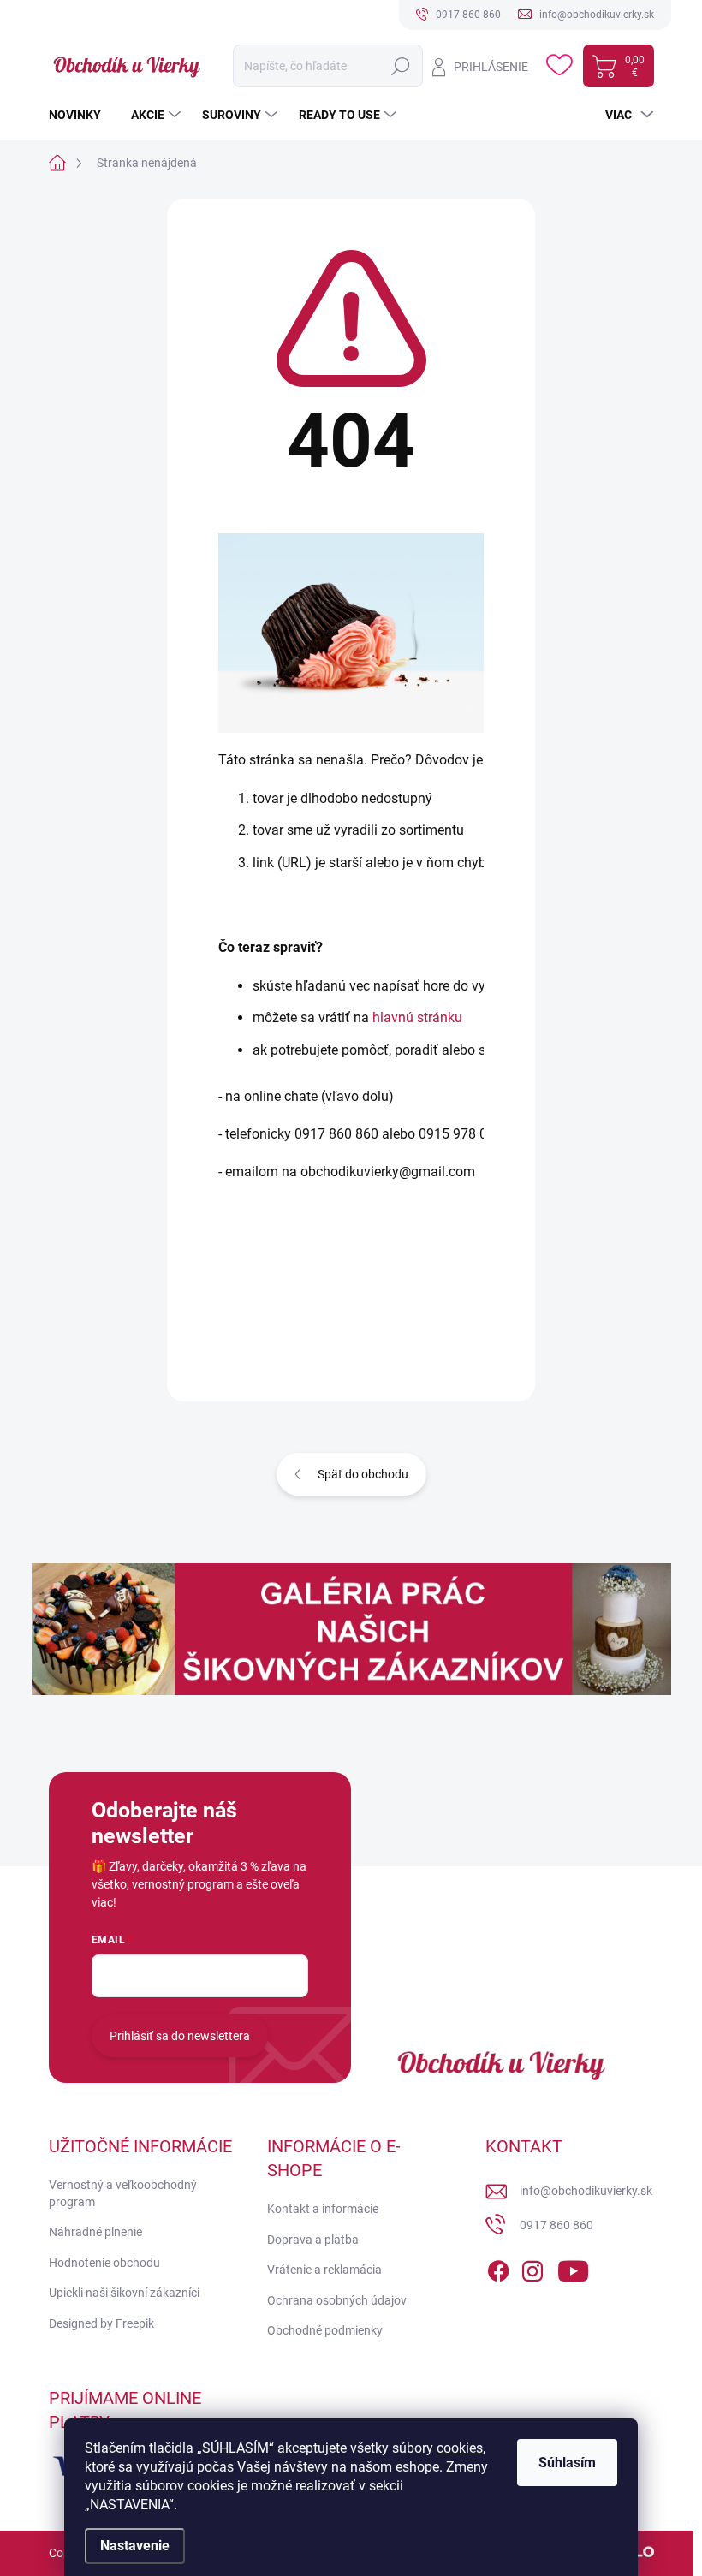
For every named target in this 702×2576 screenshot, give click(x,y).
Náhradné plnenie (95, 2232)
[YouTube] (573, 2268)
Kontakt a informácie (323, 2209)
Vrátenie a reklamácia (324, 2270)
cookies (460, 2448)
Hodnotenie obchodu (104, 2263)
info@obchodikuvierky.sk (586, 2191)
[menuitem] (81, 115)
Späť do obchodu (363, 1474)
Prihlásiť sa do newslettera (180, 2036)
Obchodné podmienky (325, 2330)
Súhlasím (567, 2463)
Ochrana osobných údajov (337, 2300)
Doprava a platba (313, 2240)
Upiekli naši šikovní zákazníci (124, 2293)
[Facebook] (498, 2268)
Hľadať (400, 66)
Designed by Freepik (101, 2323)
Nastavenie (135, 2546)
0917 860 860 (556, 2225)
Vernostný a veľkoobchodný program (123, 2193)
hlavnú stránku (417, 1017)
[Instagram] (532, 2268)
